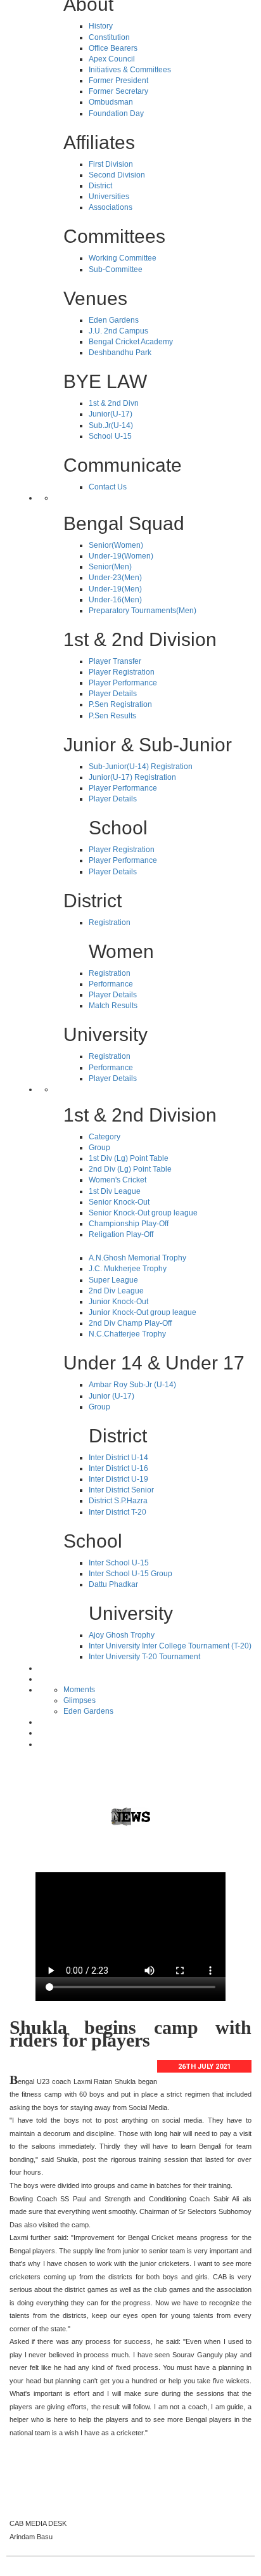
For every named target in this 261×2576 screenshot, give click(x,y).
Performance (111, 984)
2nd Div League (116, 1291)
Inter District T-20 (118, 1512)
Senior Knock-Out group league (143, 1213)
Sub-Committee (116, 269)
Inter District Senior (121, 1490)
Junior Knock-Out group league (143, 1312)
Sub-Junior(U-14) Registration (141, 767)
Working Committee (123, 258)
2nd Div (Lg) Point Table (130, 1169)
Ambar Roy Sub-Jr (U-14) (132, 1385)
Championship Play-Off (129, 1224)
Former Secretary (118, 91)
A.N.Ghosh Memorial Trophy (137, 1258)
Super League (113, 1280)
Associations (111, 207)
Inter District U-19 (118, 1479)
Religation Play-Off (121, 1234)
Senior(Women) (116, 545)
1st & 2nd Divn (114, 403)
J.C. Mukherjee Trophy (128, 1269)
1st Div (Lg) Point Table (129, 1158)
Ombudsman (111, 102)
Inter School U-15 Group (130, 1574)
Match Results (113, 1006)
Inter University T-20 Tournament (144, 1657)
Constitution (109, 37)
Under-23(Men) (115, 578)
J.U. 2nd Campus (118, 331)
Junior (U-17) (111, 1396)
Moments (79, 1690)
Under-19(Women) (121, 556)
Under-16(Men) (115, 600)
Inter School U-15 (119, 1563)
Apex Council (112, 59)
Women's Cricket (118, 1180)
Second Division (117, 175)
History (101, 26)
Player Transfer (115, 661)
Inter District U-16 (118, 1468)
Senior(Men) (110, 567)
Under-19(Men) (115, 589)
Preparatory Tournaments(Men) (143, 611)
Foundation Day (116, 113)
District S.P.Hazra (118, 1501)
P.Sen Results (112, 716)
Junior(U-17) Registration (132, 777)
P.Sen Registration (120, 704)
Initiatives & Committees (130, 70)
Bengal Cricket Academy (131, 342)
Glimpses (80, 1700)
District (100, 186)
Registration (110, 922)
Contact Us (108, 487)
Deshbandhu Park (120, 353)
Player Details (113, 694)
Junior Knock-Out (118, 1302)
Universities (109, 197)
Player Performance (123, 683)
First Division (111, 164)
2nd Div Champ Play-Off (130, 1323)
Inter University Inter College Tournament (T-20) (170, 1646)
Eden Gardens (114, 320)
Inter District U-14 (118, 1458)
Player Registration (122, 672)
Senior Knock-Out (119, 1202)
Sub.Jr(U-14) (111, 425)
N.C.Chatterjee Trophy (127, 1334)
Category (105, 1137)
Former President (118, 81)
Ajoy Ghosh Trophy (122, 1635)
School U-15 (110, 436)
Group (99, 1148)
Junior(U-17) (111, 414)
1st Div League (115, 1191)
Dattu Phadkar (113, 1584)
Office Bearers (113, 48)
